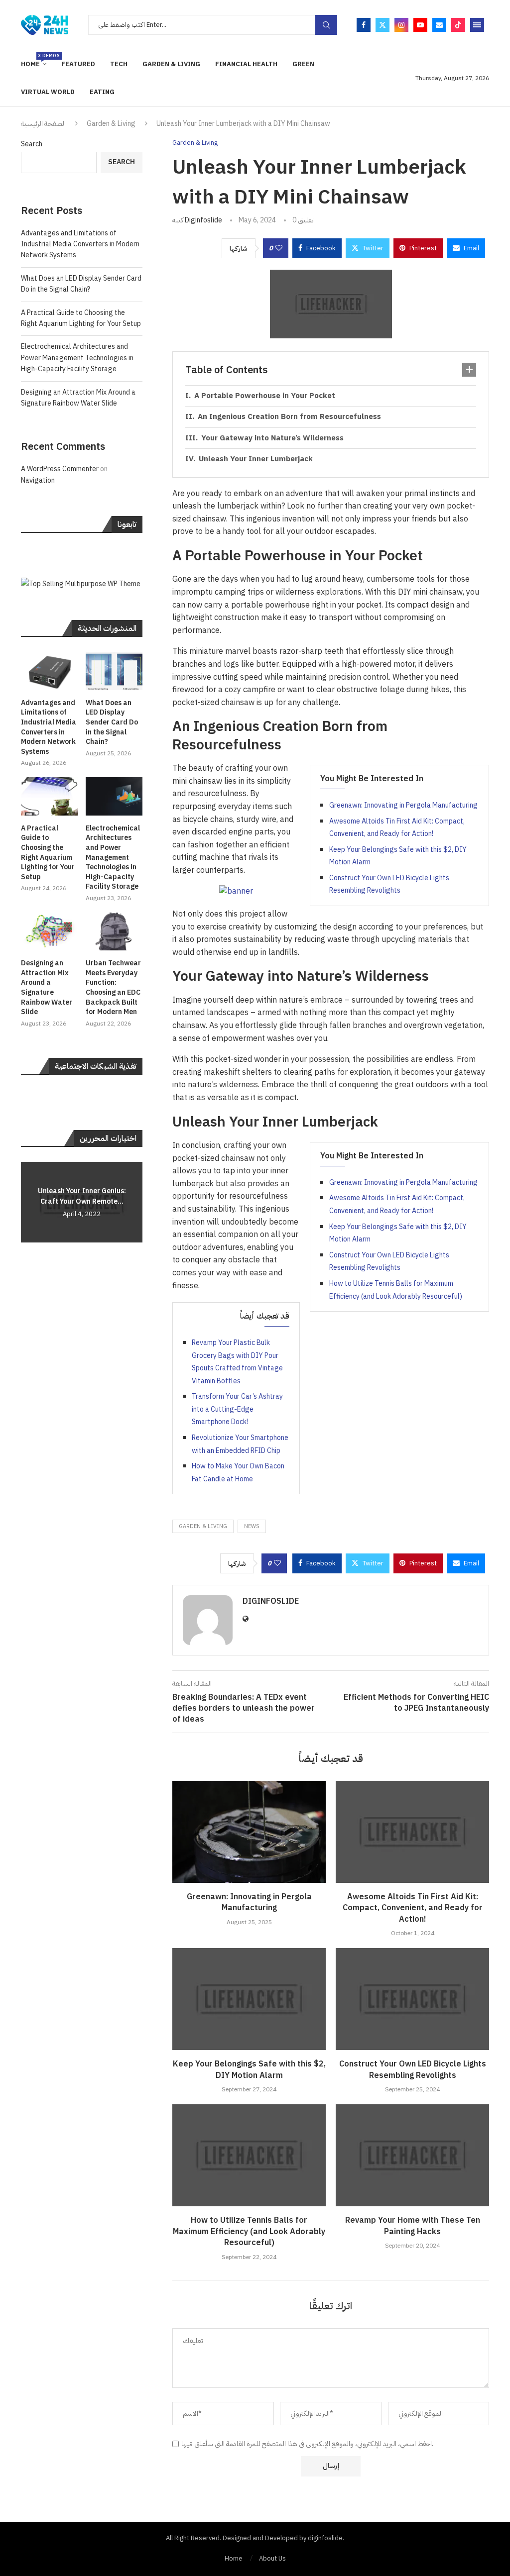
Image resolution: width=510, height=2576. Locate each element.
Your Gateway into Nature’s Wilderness (272, 438)
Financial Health (246, 64)
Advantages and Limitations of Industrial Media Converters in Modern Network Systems (80, 244)
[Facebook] (364, 25)
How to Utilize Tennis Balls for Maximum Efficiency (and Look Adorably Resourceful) (249, 2231)
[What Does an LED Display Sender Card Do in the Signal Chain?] (114, 671)
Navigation (38, 480)
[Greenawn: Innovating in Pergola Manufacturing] (249, 1832)
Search (32, 144)
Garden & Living (171, 64)
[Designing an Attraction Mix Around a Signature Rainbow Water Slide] (50, 932)
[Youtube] (420, 25)
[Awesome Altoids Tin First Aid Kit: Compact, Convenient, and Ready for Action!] (412, 1832)
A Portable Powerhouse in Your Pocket (265, 396)
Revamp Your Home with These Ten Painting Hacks (413, 2226)
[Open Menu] (477, 25)
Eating (102, 92)
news (252, 1526)
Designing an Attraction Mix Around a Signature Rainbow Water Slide (78, 398)
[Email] (439, 25)
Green (303, 64)
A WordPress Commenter (60, 469)
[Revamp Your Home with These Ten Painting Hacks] (412, 2155)
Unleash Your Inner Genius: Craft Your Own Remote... (82, 1196)
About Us (272, 2558)
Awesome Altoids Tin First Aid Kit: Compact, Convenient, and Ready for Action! (413, 1908)
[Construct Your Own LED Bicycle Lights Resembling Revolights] (412, 1999)
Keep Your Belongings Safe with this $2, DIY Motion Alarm (249, 2069)
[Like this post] (279, 248)
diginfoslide (203, 220)
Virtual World (48, 92)
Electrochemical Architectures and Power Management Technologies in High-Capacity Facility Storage (77, 358)
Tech (119, 64)
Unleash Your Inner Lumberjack (256, 459)
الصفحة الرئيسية (43, 124)
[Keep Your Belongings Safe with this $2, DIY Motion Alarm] (249, 1999)
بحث (326, 25)
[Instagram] (401, 25)
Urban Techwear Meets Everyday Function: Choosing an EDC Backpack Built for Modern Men (113, 988)
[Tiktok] (458, 25)
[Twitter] (382, 25)
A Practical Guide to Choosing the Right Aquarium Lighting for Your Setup (81, 318)
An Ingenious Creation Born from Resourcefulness (289, 416)
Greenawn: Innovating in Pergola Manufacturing (403, 805)
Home (34, 60)
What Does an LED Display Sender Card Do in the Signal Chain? (81, 284)
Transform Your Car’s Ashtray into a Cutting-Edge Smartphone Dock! (237, 1409)
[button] (30, 1202)
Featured (78, 64)
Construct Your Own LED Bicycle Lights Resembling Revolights (413, 2069)
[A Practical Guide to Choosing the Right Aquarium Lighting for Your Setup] (50, 796)
